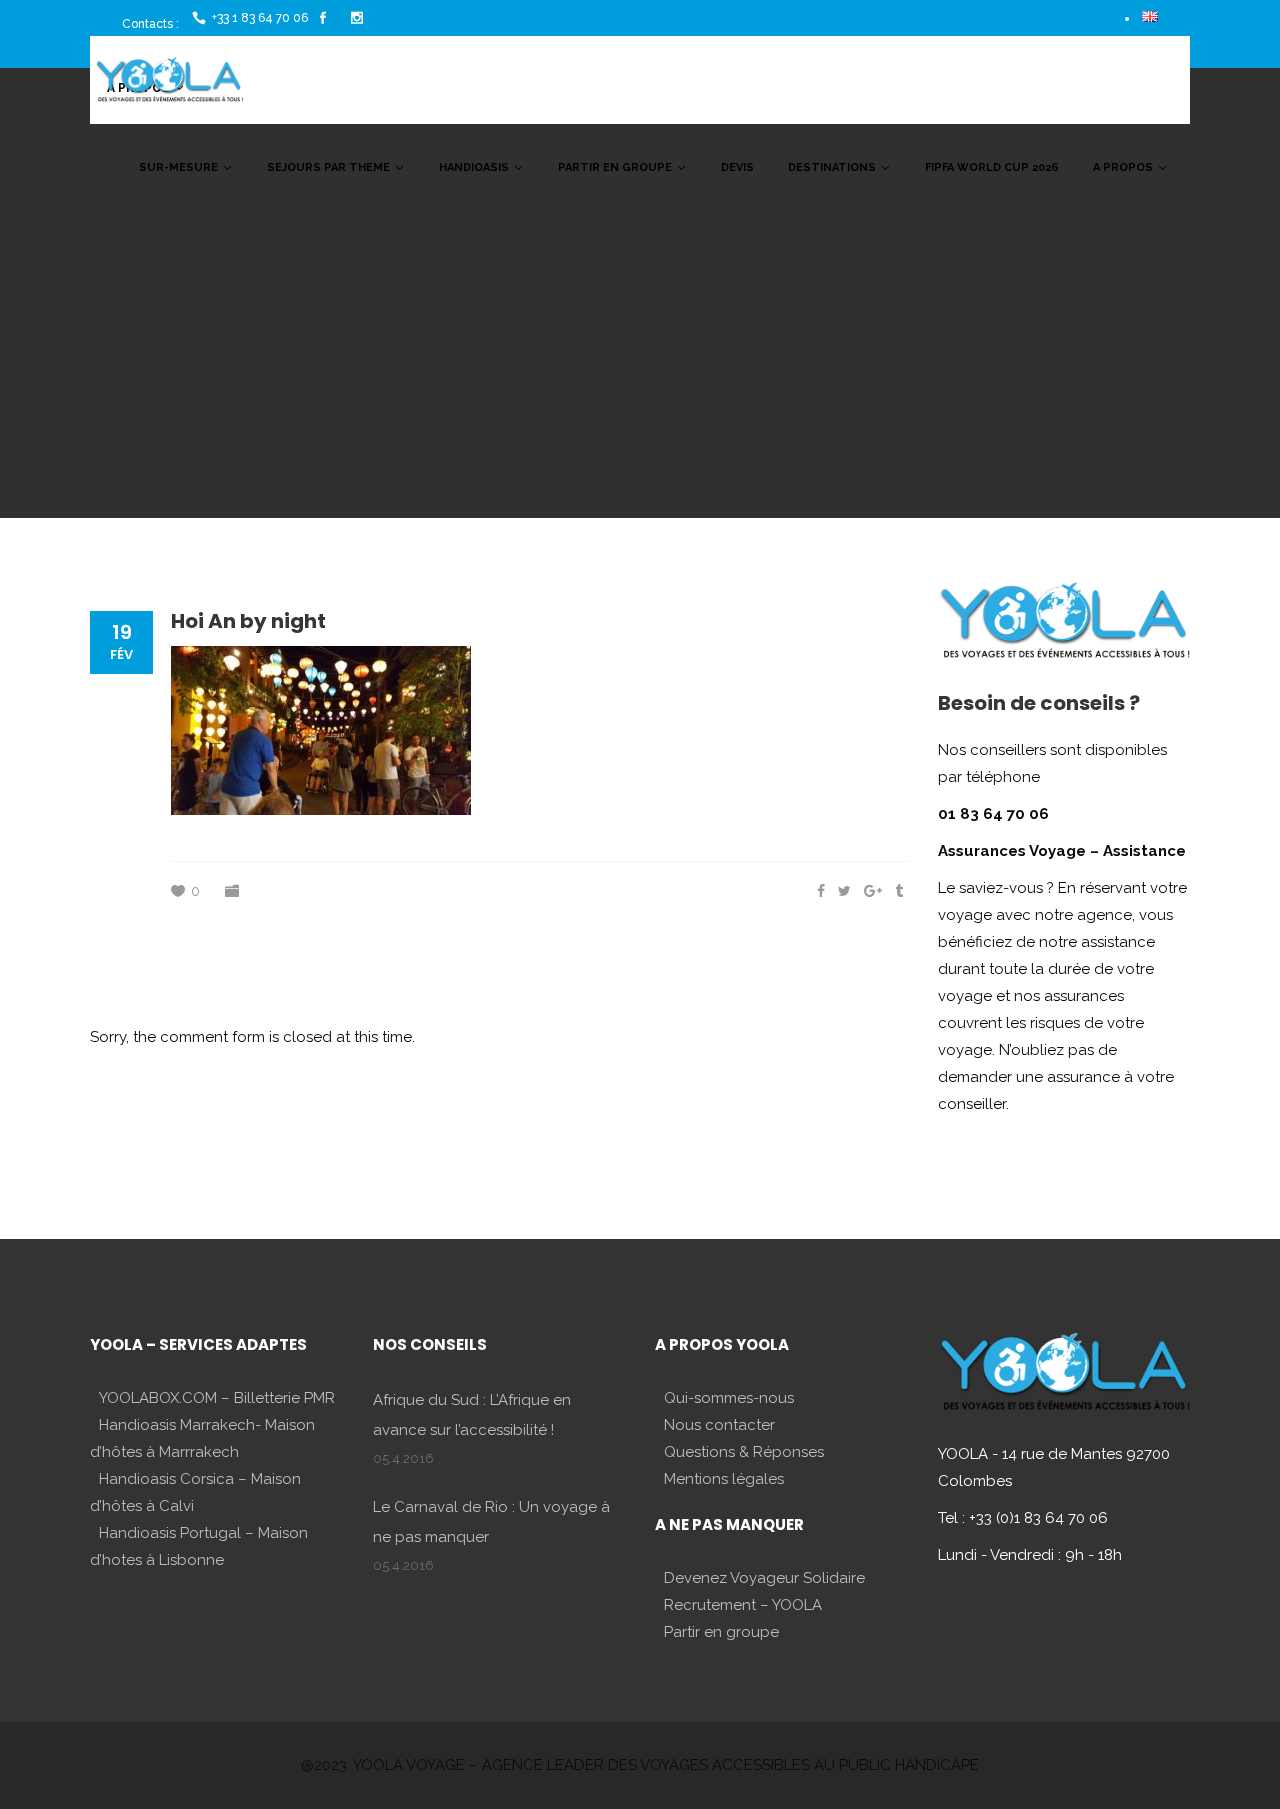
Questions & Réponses (744, 1452)
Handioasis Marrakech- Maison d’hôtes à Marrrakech (202, 1438)
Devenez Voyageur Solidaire (764, 1578)
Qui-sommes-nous (729, 1398)
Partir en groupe (721, 1632)
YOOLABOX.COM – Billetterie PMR (217, 1398)
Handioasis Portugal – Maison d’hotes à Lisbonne (199, 1546)
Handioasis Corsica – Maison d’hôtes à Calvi (195, 1492)
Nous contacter (719, 1425)
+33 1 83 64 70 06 (260, 18)
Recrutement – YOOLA (743, 1605)
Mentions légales (724, 1479)
